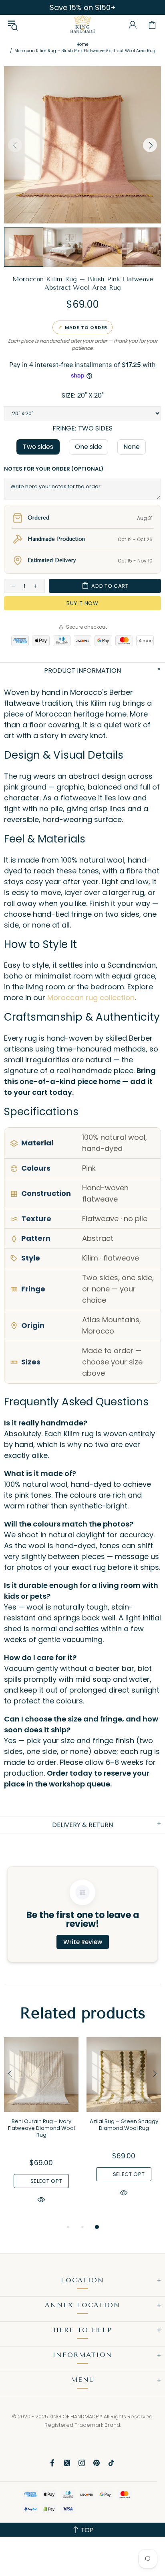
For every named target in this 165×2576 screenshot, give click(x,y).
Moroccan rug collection (91, 998)
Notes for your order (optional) (54, 469)
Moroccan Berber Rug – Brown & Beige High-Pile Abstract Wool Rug (41, 2128)
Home (82, 44)
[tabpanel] (41, 2130)
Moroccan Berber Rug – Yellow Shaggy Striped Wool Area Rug (124, 2128)
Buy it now (82, 603)
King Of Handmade (82, 25)
